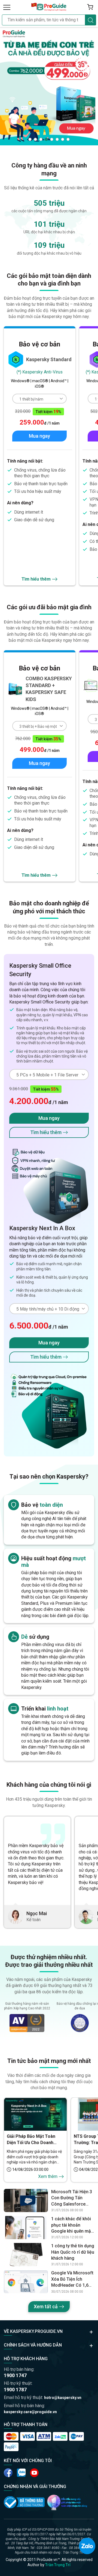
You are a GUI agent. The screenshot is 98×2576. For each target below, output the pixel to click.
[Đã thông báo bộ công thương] (24, 2502)
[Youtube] (21, 2473)
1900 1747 (15, 2375)
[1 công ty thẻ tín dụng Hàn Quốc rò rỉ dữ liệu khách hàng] (26, 2255)
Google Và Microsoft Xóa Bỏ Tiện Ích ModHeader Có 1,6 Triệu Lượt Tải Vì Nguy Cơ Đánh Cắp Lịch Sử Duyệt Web (72, 2279)
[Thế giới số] (67, 2502)
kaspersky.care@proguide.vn (30, 2412)
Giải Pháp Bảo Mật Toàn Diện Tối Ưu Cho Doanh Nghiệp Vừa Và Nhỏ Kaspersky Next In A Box (32, 2140)
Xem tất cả (46, 2306)
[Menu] (7, 7)
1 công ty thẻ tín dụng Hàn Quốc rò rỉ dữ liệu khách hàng (73, 2252)
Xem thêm (48, 2176)
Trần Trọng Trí (58, 2565)
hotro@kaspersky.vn (63, 2398)
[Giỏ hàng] (90, 7)
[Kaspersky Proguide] (49, 7)
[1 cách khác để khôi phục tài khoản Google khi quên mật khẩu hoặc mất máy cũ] (26, 2228)
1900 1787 (15, 2390)
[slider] (49, 86)
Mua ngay (39, 436)
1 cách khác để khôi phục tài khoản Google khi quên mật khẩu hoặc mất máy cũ (72, 2225)
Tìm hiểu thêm (36, 579)
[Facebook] (8, 2473)
